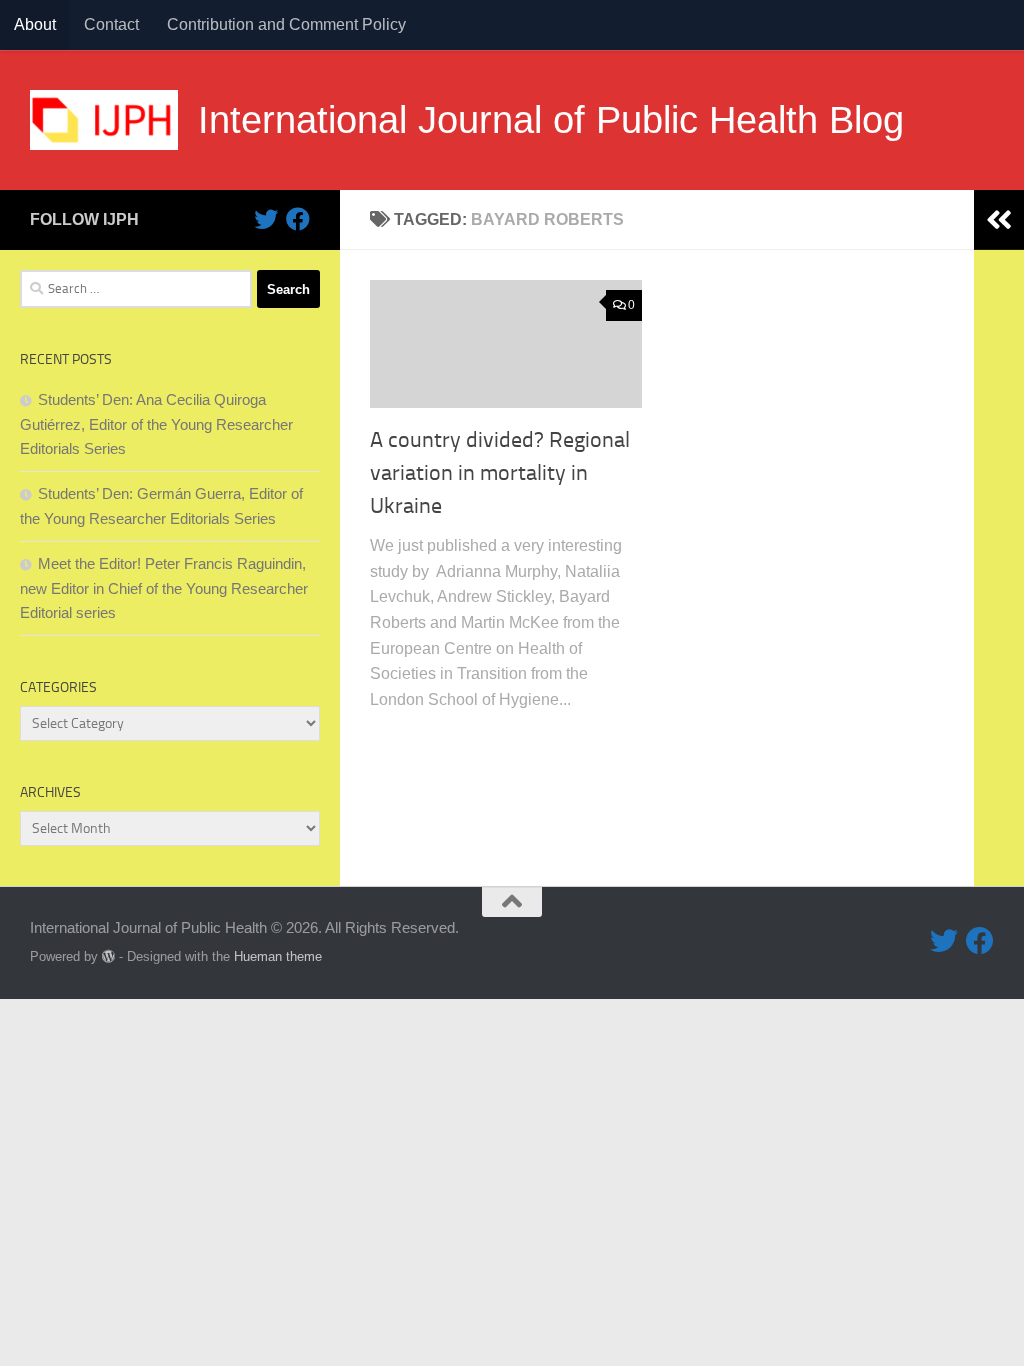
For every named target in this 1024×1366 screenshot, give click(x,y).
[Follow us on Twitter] (266, 219)
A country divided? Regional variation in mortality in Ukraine (500, 473)
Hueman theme (278, 956)
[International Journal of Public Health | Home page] (104, 120)
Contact (111, 24)
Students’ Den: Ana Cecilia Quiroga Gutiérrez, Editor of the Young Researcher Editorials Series (156, 424)
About (35, 24)
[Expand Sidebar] (999, 220)
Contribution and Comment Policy (286, 24)
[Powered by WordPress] (108, 956)
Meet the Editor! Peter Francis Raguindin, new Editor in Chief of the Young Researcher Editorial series (164, 588)
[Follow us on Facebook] (298, 219)
